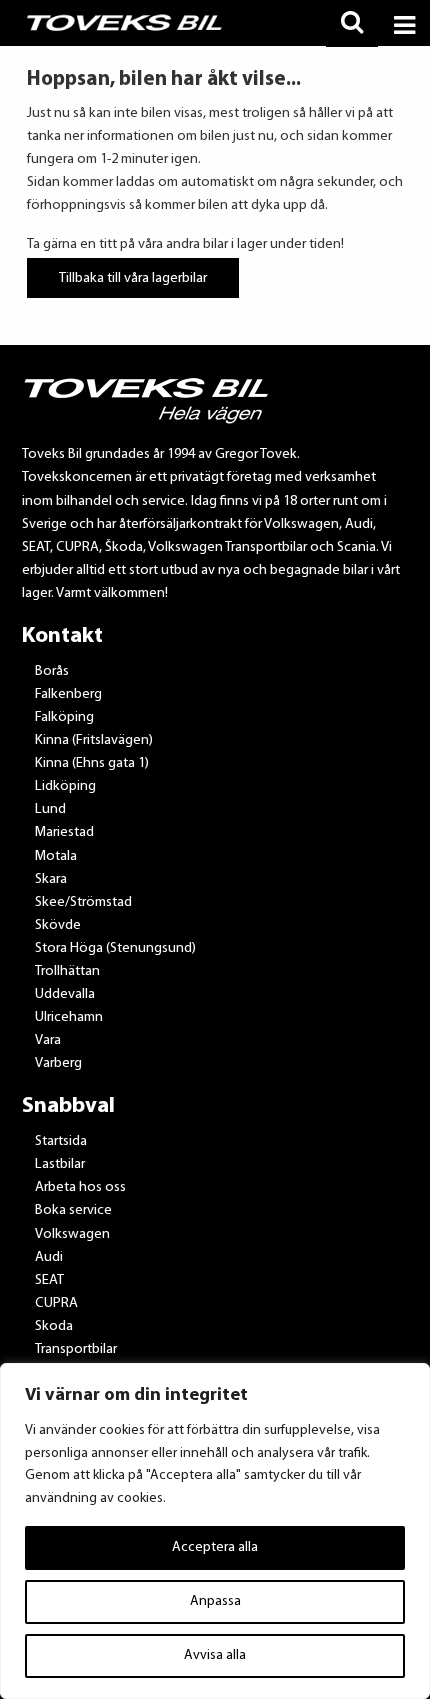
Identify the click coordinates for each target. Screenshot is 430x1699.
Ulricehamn (69, 1017)
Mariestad (64, 832)
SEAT (49, 1280)
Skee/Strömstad (83, 902)
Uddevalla (65, 994)
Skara (51, 879)
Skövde (58, 925)
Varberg (58, 1063)
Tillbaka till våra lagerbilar (133, 277)
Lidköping (65, 786)
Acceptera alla (215, 1547)
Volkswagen (72, 1234)
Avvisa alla (215, 1655)
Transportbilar (76, 1349)
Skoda (54, 1326)
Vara (48, 1040)
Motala (56, 856)
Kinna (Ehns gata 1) (92, 763)
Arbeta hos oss (80, 1187)
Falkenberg (68, 694)
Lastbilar (60, 1164)
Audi (49, 1257)
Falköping (64, 717)
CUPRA (56, 1303)
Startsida (61, 1141)
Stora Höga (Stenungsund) (115, 948)
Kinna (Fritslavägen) (94, 740)
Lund (50, 809)
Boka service (73, 1210)
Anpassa (215, 1601)
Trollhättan (67, 971)
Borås (52, 671)
